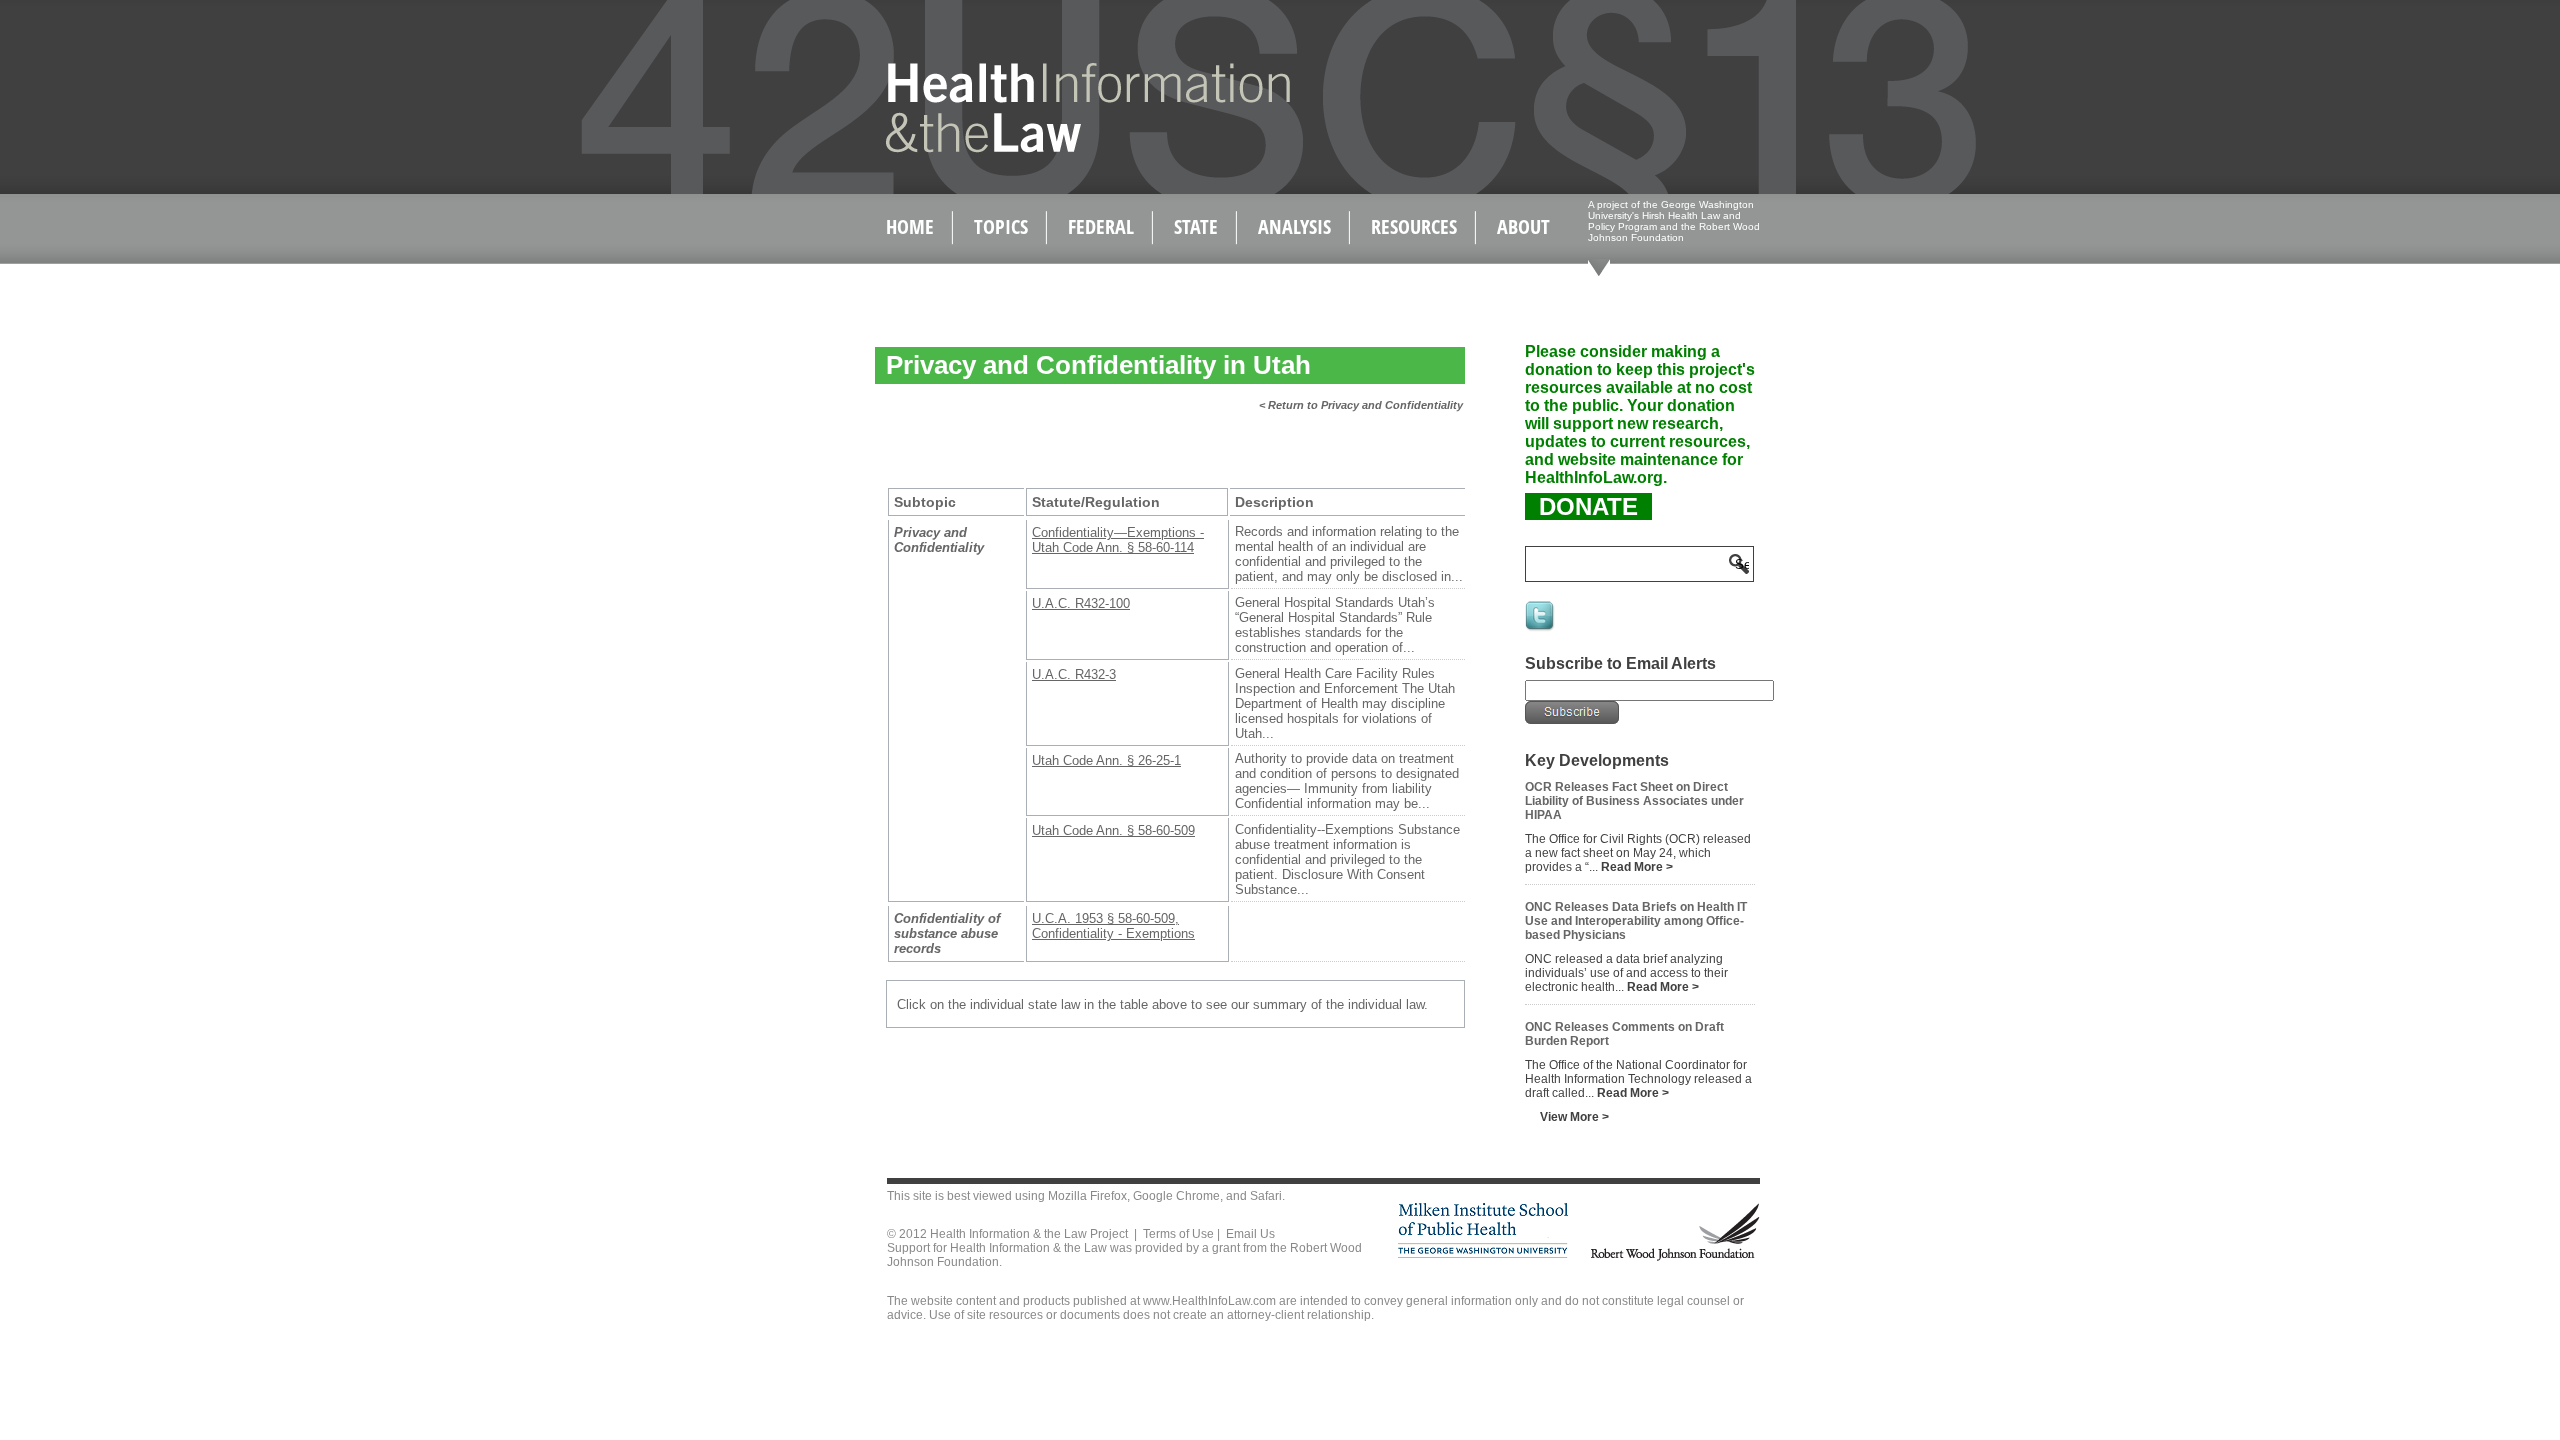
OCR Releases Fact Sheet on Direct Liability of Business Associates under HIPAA (1634, 801)
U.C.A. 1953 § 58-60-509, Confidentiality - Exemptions (1113, 926)
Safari (1266, 1196)
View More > (1574, 1117)
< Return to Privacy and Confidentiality (1361, 405)
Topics (1001, 226)
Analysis (1294, 226)
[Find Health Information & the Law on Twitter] (1541, 629)
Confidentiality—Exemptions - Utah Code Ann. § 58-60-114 (1118, 540)
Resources (1414, 226)
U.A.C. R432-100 (1081, 603)
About (1523, 226)
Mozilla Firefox (1087, 1196)
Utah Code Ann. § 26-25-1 (1106, 760)
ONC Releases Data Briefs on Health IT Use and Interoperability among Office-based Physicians (1636, 921)
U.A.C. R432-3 (1074, 674)
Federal (1101, 226)
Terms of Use (1178, 1234)
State (1196, 226)
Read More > (1637, 867)
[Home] (1045, 148)
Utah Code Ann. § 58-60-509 (1113, 830)
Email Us (1250, 1234)
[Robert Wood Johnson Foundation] (1674, 1257)
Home (910, 226)
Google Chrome (1176, 1196)
